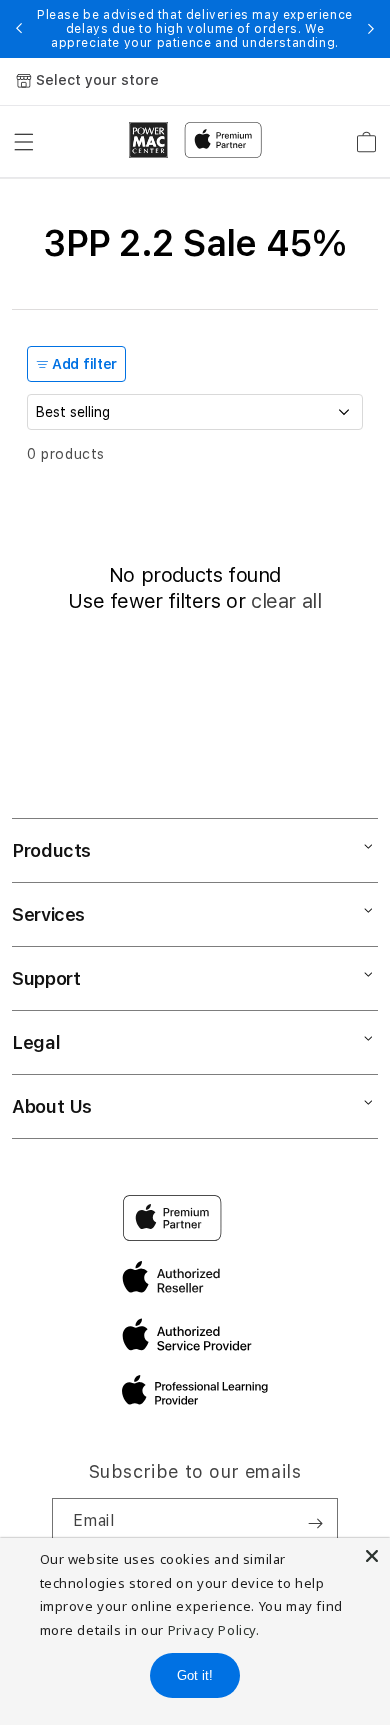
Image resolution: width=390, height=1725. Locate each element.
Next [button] (371, 29)
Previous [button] (19, 29)
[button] (24, 142)
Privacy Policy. (214, 1630)
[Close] (372, 1556)
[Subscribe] (315, 1523)
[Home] (149, 140)
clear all (286, 601)
